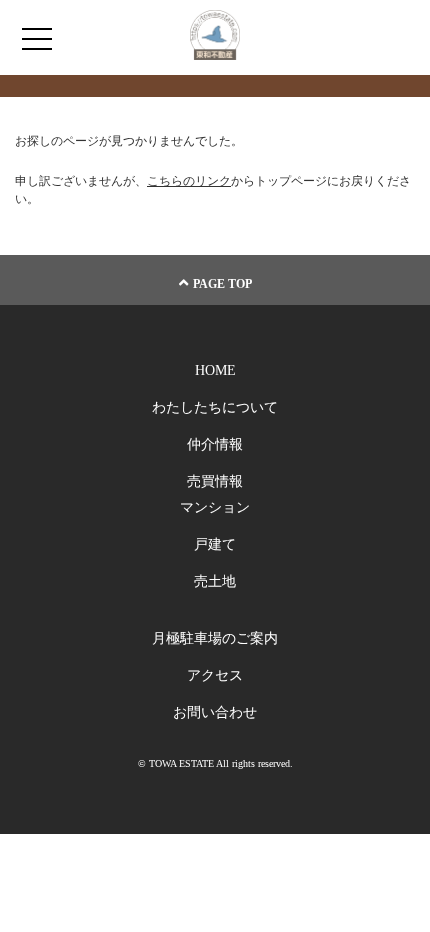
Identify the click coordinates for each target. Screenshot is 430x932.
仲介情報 (215, 444)
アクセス (215, 675)
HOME (215, 370)
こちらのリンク (189, 181)
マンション (215, 507)
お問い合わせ (215, 712)
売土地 (215, 581)
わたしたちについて (215, 407)
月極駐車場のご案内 (215, 638)
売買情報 (215, 481)
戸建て (215, 544)
